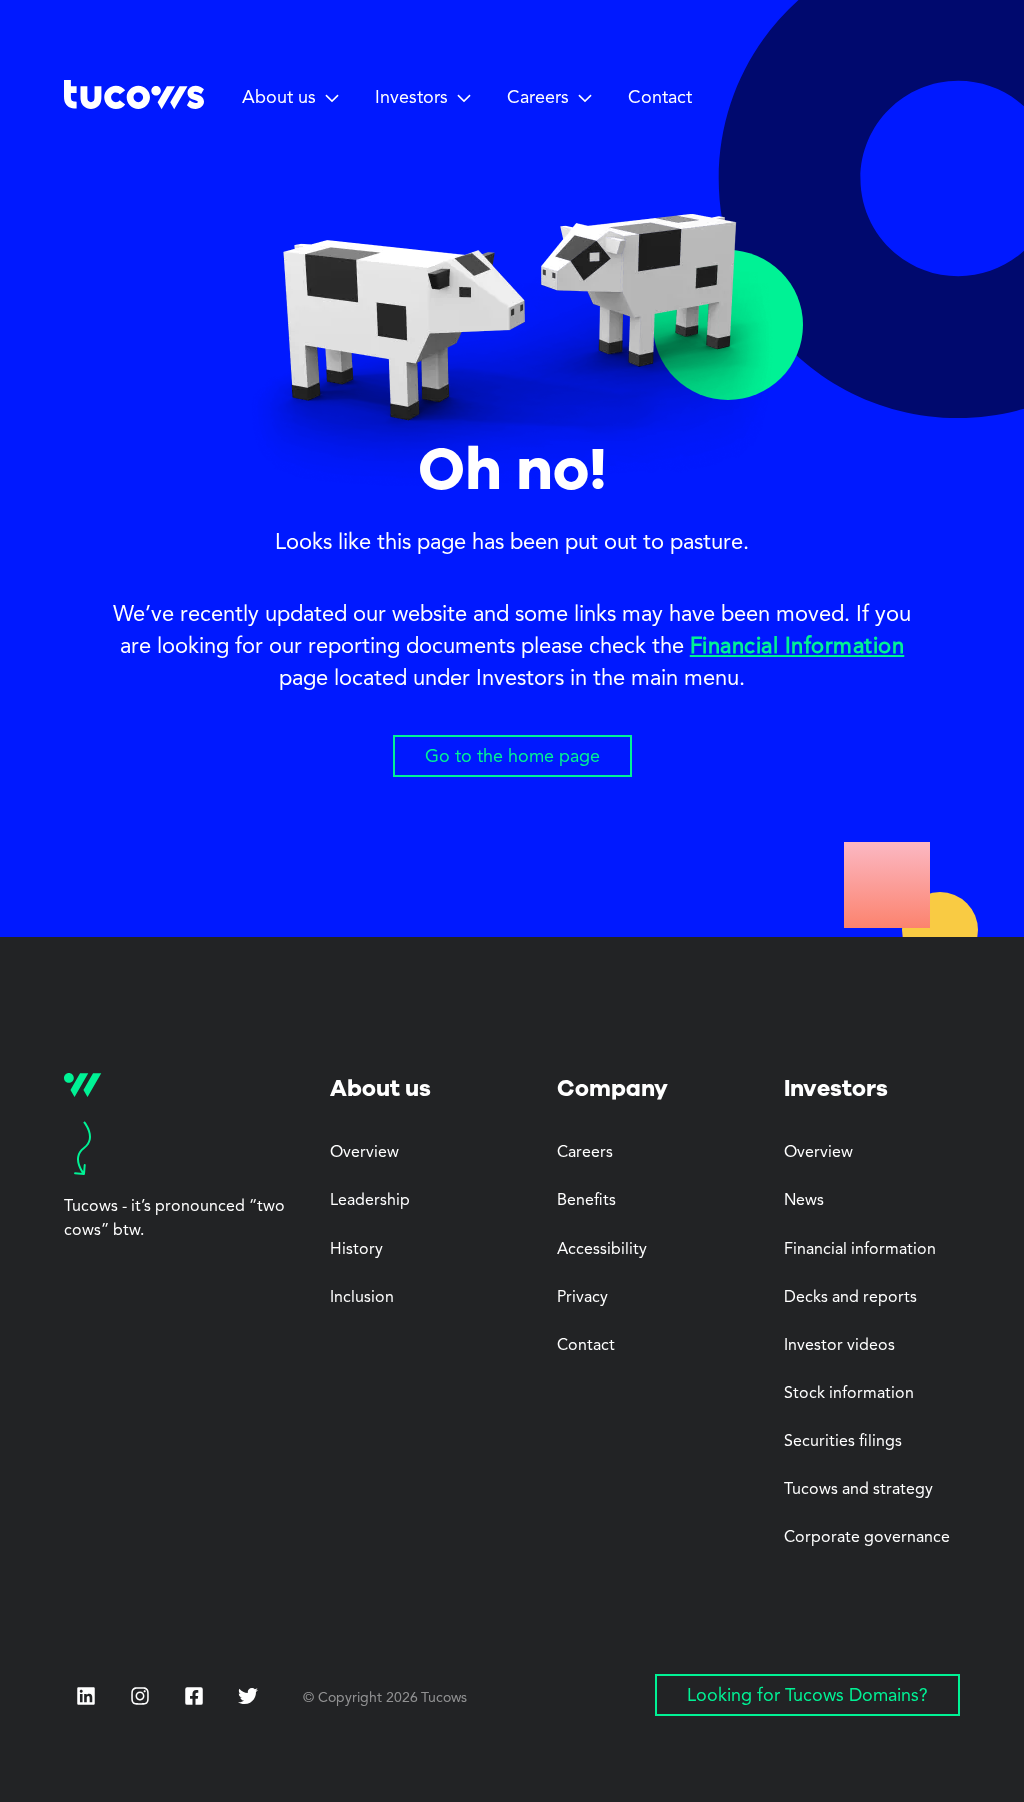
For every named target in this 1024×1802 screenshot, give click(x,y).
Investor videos (839, 1346)
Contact (660, 98)
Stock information (849, 1394)
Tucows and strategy (858, 1490)
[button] (294, 99)
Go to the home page (512, 757)
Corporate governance (867, 1538)
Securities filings (843, 1442)
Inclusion (362, 1298)
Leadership (370, 1201)
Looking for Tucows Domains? (807, 1696)
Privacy (582, 1298)
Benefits (586, 1201)
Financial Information (797, 647)
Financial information (860, 1250)
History (356, 1250)
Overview (364, 1153)
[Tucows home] (134, 101)
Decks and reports (850, 1298)
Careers (585, 1153)
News (804, 1201)
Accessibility (602, 1250)
